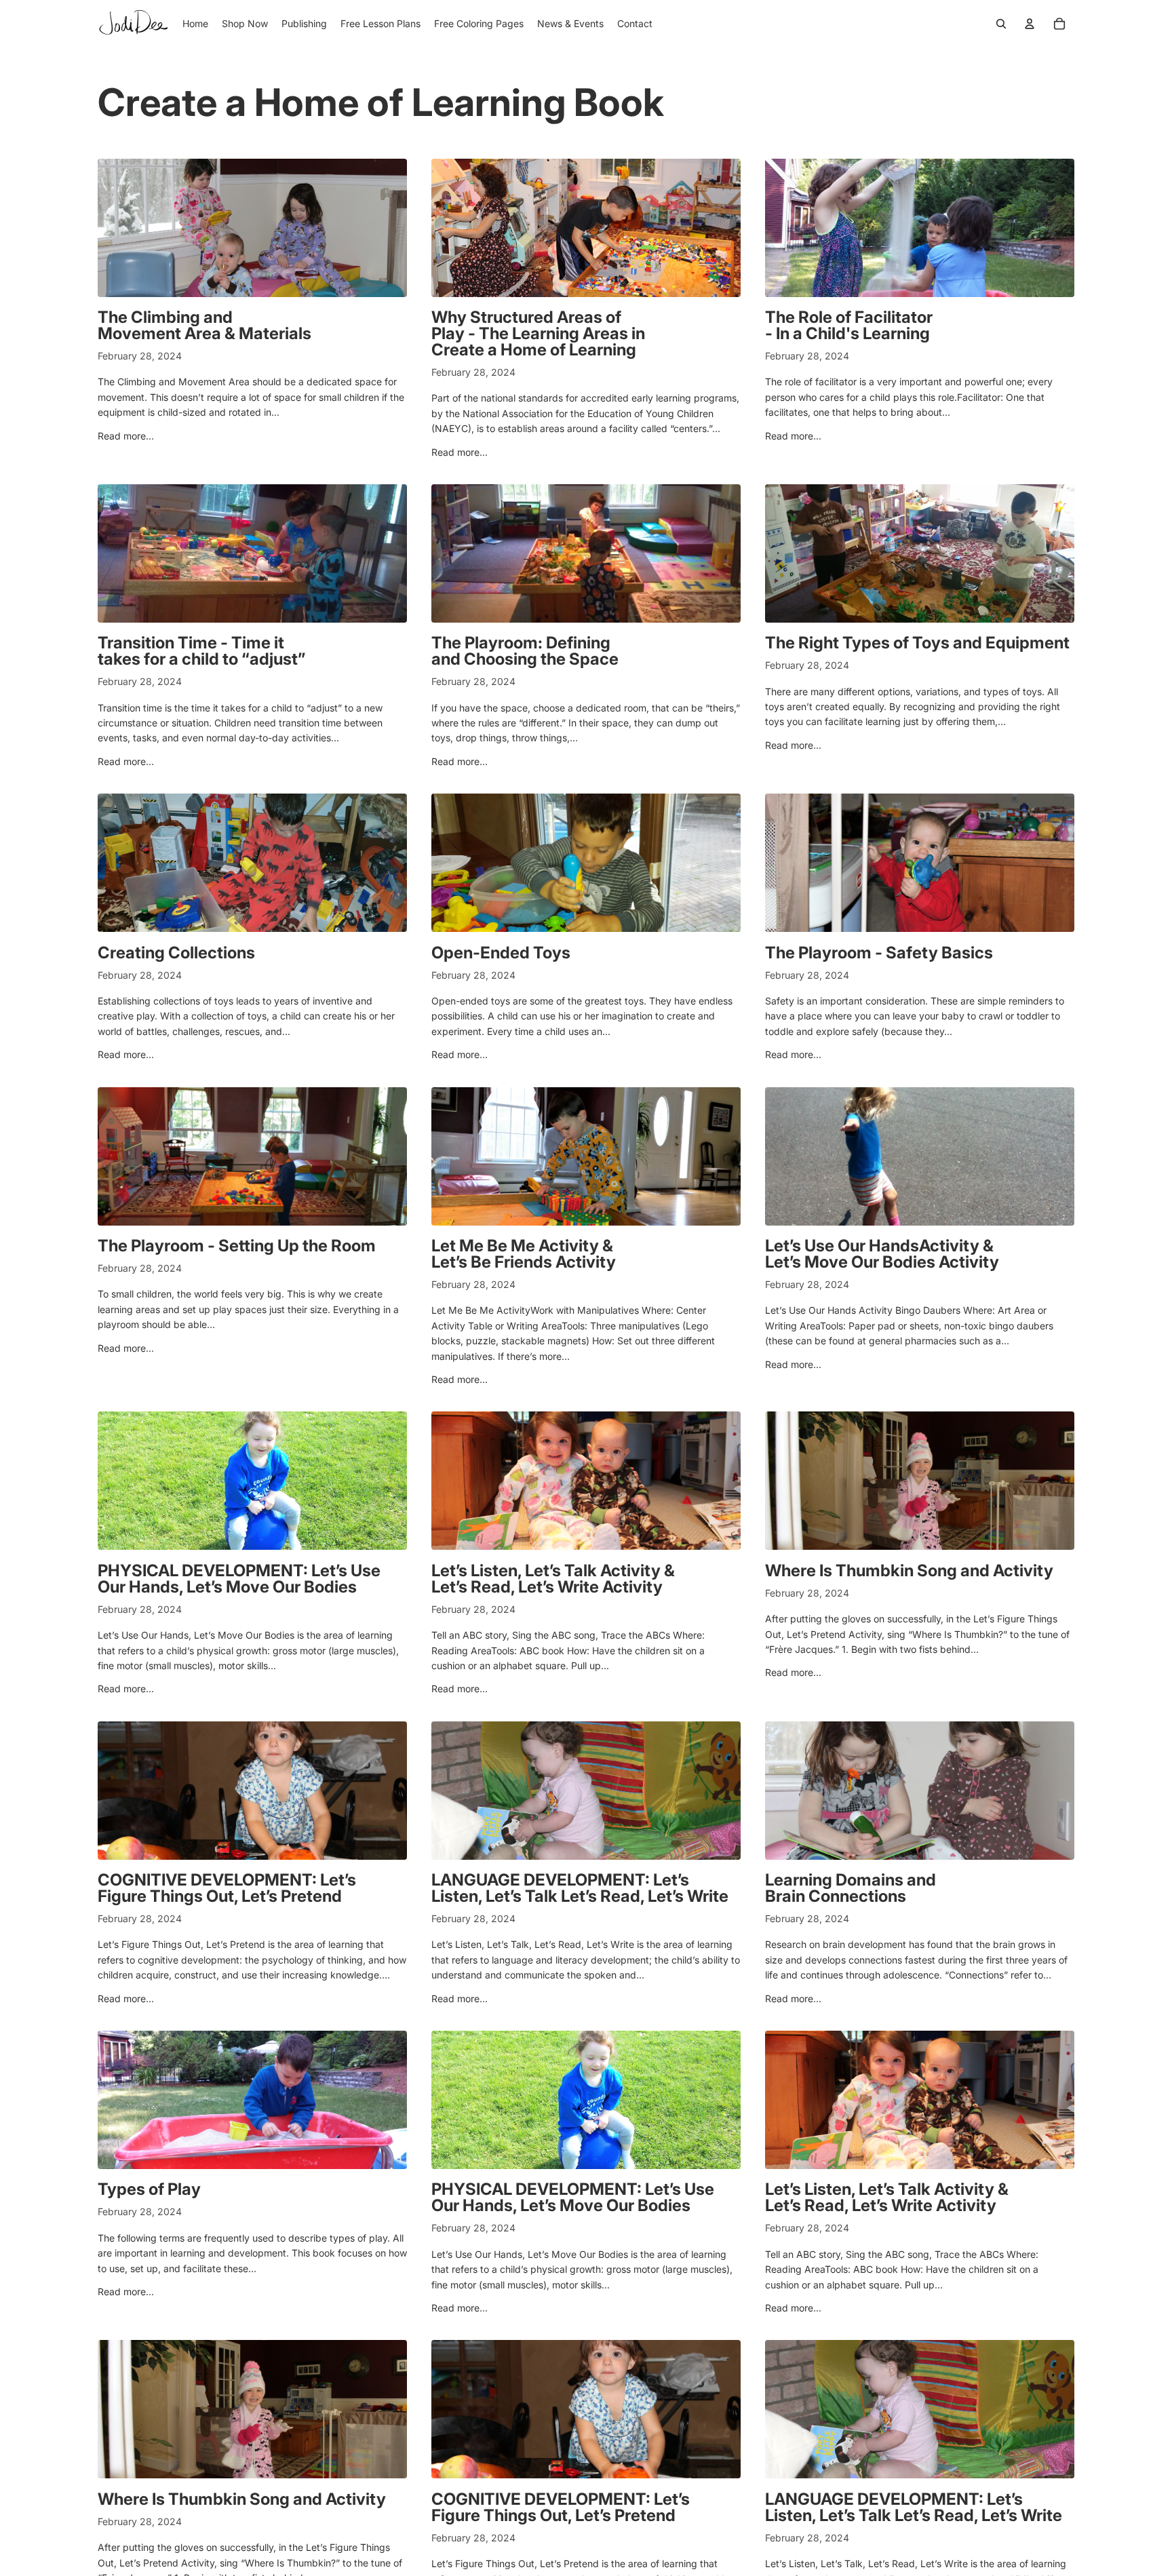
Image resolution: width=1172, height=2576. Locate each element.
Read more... (126, 436)
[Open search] (1001, 24)
